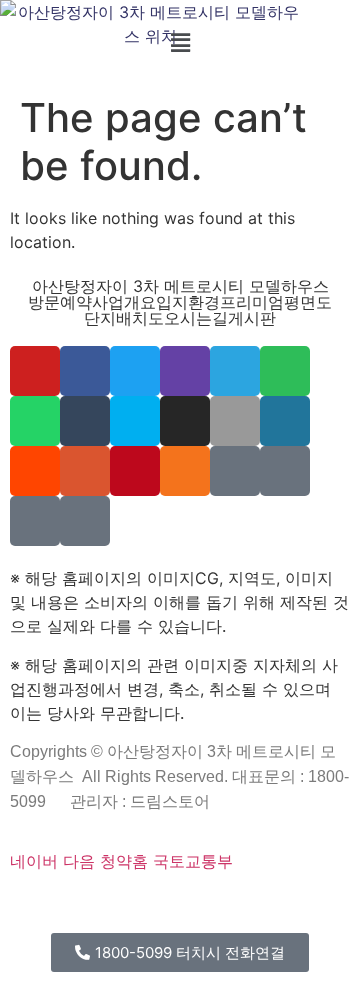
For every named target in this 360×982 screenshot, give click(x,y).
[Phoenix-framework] (227, 907)
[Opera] (136, 907)
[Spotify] (285, 371)
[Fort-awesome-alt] (201, 907)
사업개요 (124, 302)
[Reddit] (35, 471)
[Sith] (105, 907)
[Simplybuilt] (79, 907)
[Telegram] (235, 371)
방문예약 (60, 302)
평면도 (308, 302)
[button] (180, 42)
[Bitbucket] (66, 907)
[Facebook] (85, 371)
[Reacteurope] (92, 907)
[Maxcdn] (240, 907)
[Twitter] (135, 371)
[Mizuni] (279, 907)
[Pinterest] (135, 471)
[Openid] (149, 907)
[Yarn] (35, 521)
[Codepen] (53, 907)
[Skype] (135, 421)
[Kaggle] (292, 907)
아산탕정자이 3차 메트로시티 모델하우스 (180, 286)
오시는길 (196, 318)
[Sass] (175, 907)
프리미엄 (252, 302)
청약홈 (124, 861)
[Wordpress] (285, 421)
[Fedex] (305, 907)
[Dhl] (318, 907)
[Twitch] (185, 371)
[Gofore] (14, 907)
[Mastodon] (188, 907)
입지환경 (188, 302)
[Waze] (285, 471)
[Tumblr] (85, 421)
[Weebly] (85, 521)
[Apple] (235, 421)
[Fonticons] (162, 907)
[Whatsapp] (35, 421)
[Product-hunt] (85, 471)
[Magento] (344, 907)
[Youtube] (35, 371)
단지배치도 (124, 318)
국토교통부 (193, 861)
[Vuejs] (253, 907)
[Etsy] (27, 907)
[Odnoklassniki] (185, 471)
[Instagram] (185, 421)
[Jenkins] (331, 907)
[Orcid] (40, 907)
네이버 (34, 861)
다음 (79, 861)
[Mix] (235, 471)
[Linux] (214, 907)
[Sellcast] (123, 907)
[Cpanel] (266, 907)
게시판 (252, 318)
